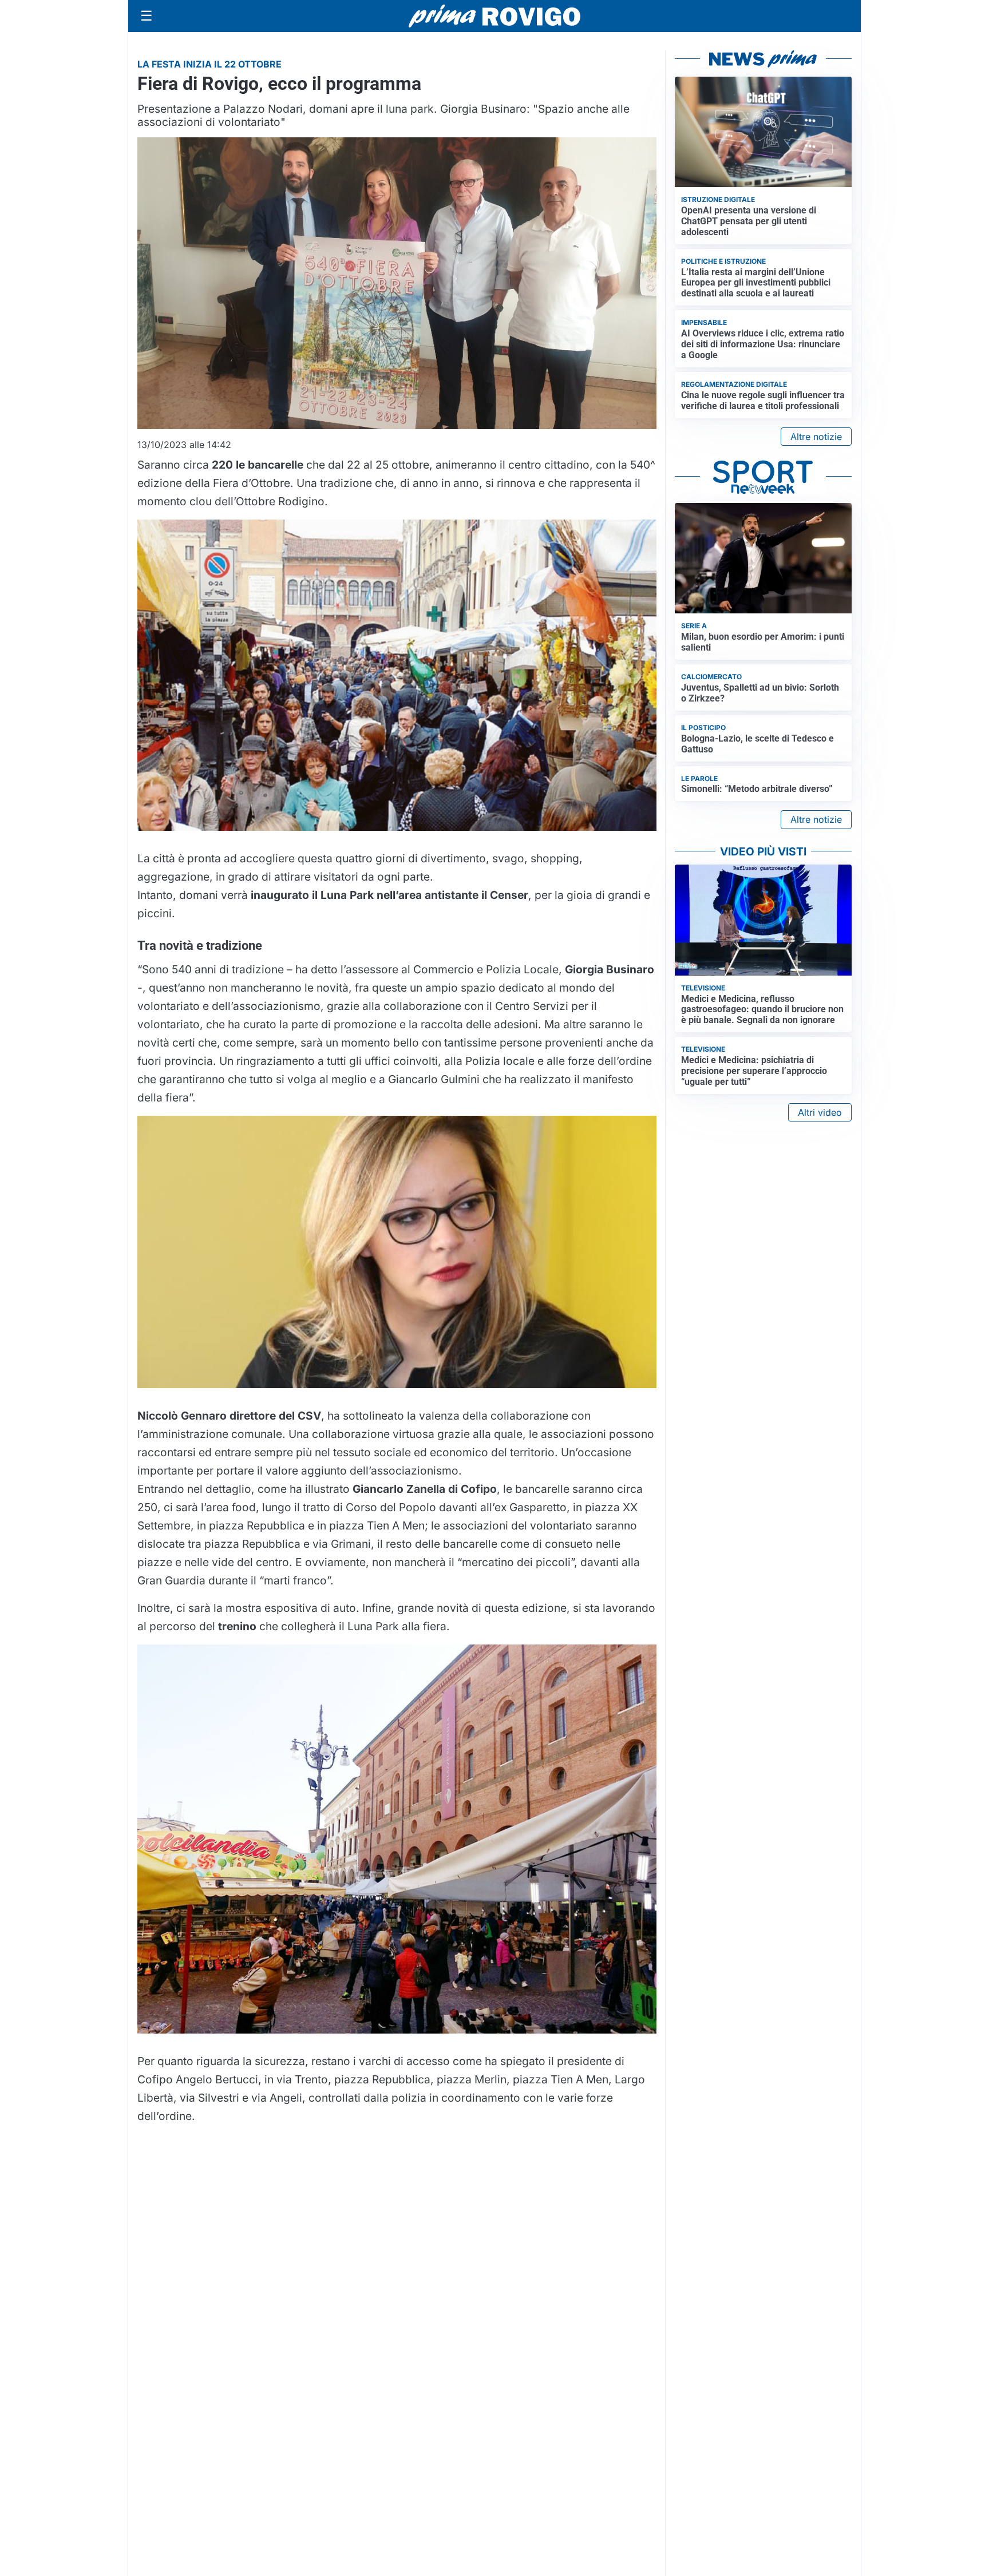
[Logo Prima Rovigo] (494, 16)
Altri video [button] (820, 1112)
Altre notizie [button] (816, 437)
